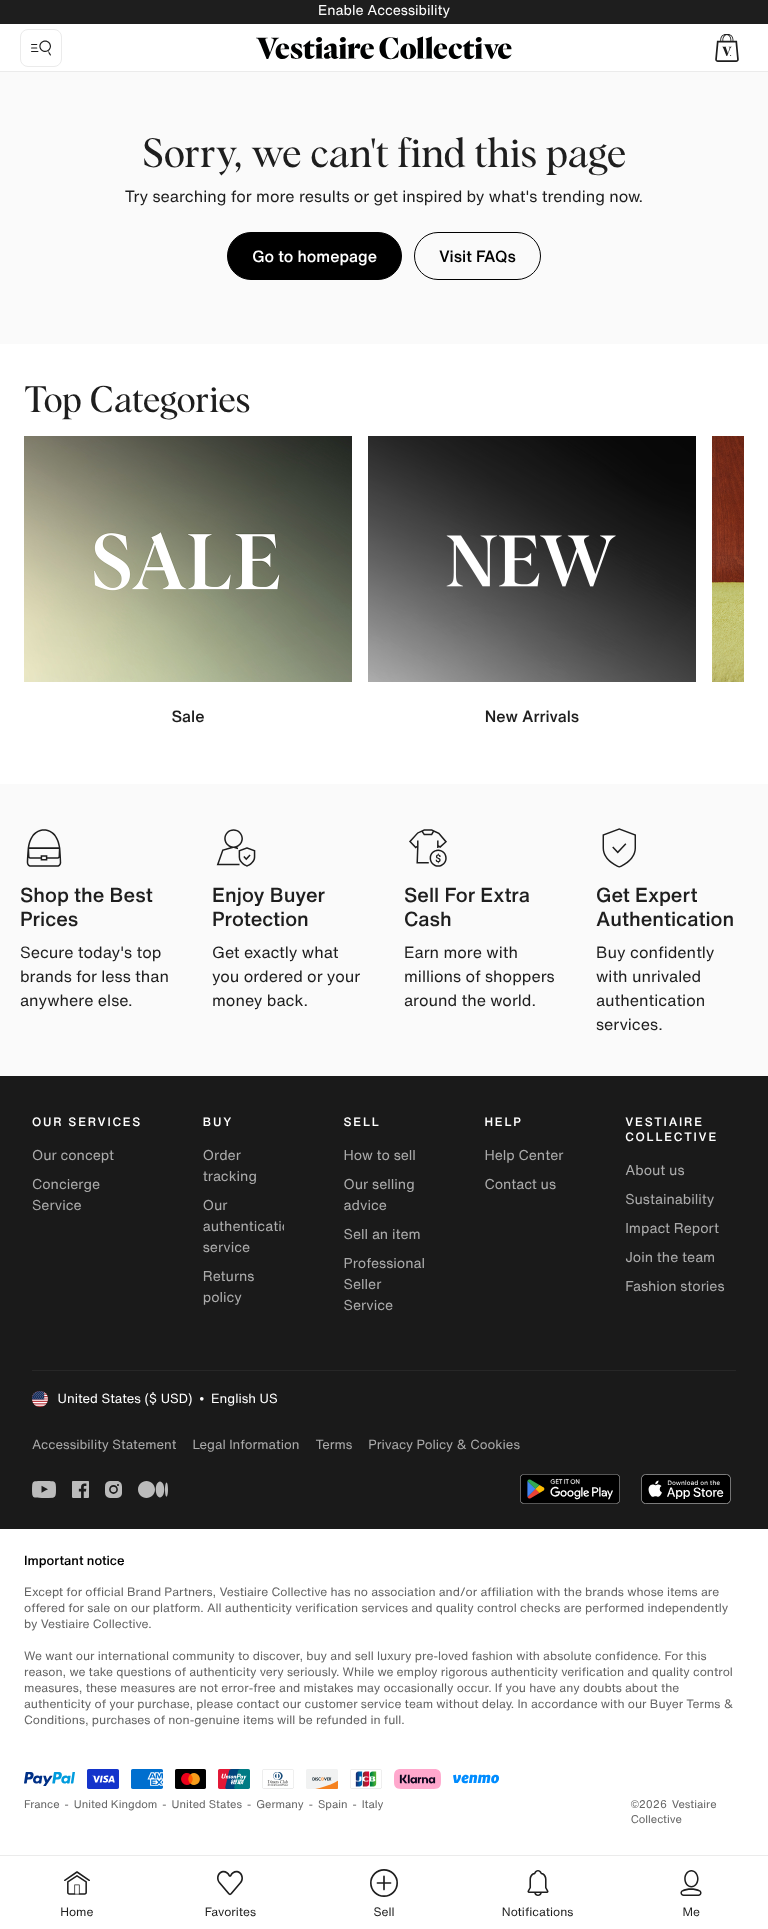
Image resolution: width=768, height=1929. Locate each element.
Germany (280, 1804)
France (42, 1804)
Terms (333, 1444)
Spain (333, 1804)
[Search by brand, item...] (41, 48)
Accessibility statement (104, 1444)
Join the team (670, 1257)
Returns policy (229, 1287)
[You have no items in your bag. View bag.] (727, 48)
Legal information (245, 1444)
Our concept (73, 1155)
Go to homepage (314, 256)
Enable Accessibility (384, 10)
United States (207, 1804)
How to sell (380, 1155)
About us (654, 1170)
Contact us (520, 1184)
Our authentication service (251, 1226)
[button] (727, 48)
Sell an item (382, 1234)
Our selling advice (379, 1195)
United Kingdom (116, 1804)
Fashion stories (674, 1286)
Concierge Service (66, 1195)
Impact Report (672, 1228)
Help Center (523, 1155)
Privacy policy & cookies (444, 1444)
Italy (373, 1804)
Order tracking (230, 1166)
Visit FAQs (477, 256)
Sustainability (669, 1199)
